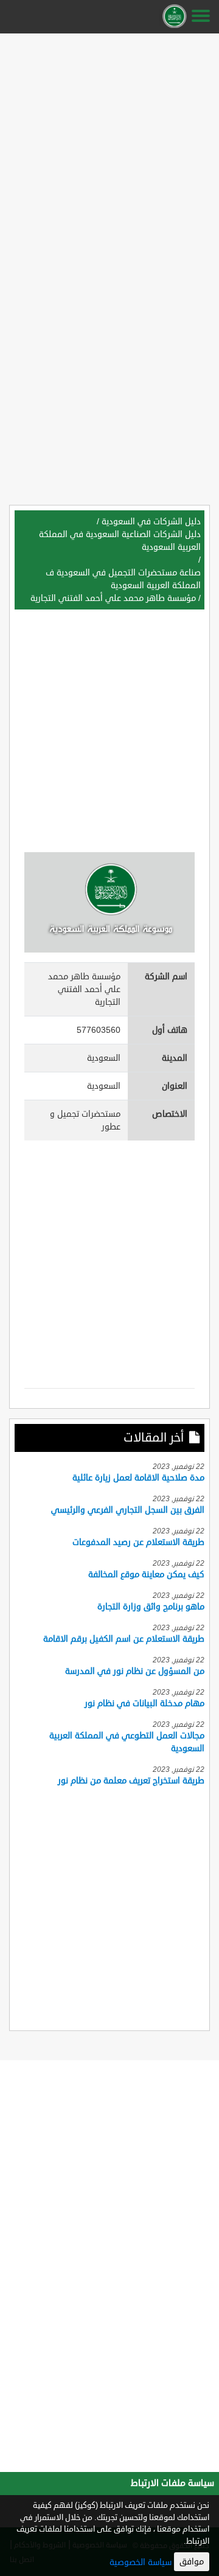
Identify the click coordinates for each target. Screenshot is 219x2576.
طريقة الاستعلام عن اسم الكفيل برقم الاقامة (124, 1639)
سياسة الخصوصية (141, 2562)
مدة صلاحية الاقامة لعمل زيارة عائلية (138, 1478)
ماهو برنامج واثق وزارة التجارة (151, 1607)
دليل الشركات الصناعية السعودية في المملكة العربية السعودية (120, 541)
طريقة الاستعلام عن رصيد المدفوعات (138, 1542)
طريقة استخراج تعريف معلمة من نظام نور (131, 1781)
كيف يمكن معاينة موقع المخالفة (146, 1574)
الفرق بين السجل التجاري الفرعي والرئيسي (128, 1510)
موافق (192, 2562)
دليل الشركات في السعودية (151, 522)
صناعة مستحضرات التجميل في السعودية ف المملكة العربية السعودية (123, 579)
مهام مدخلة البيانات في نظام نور (144, 1703)
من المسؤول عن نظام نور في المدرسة (135, 1671)
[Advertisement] (109, 147)
